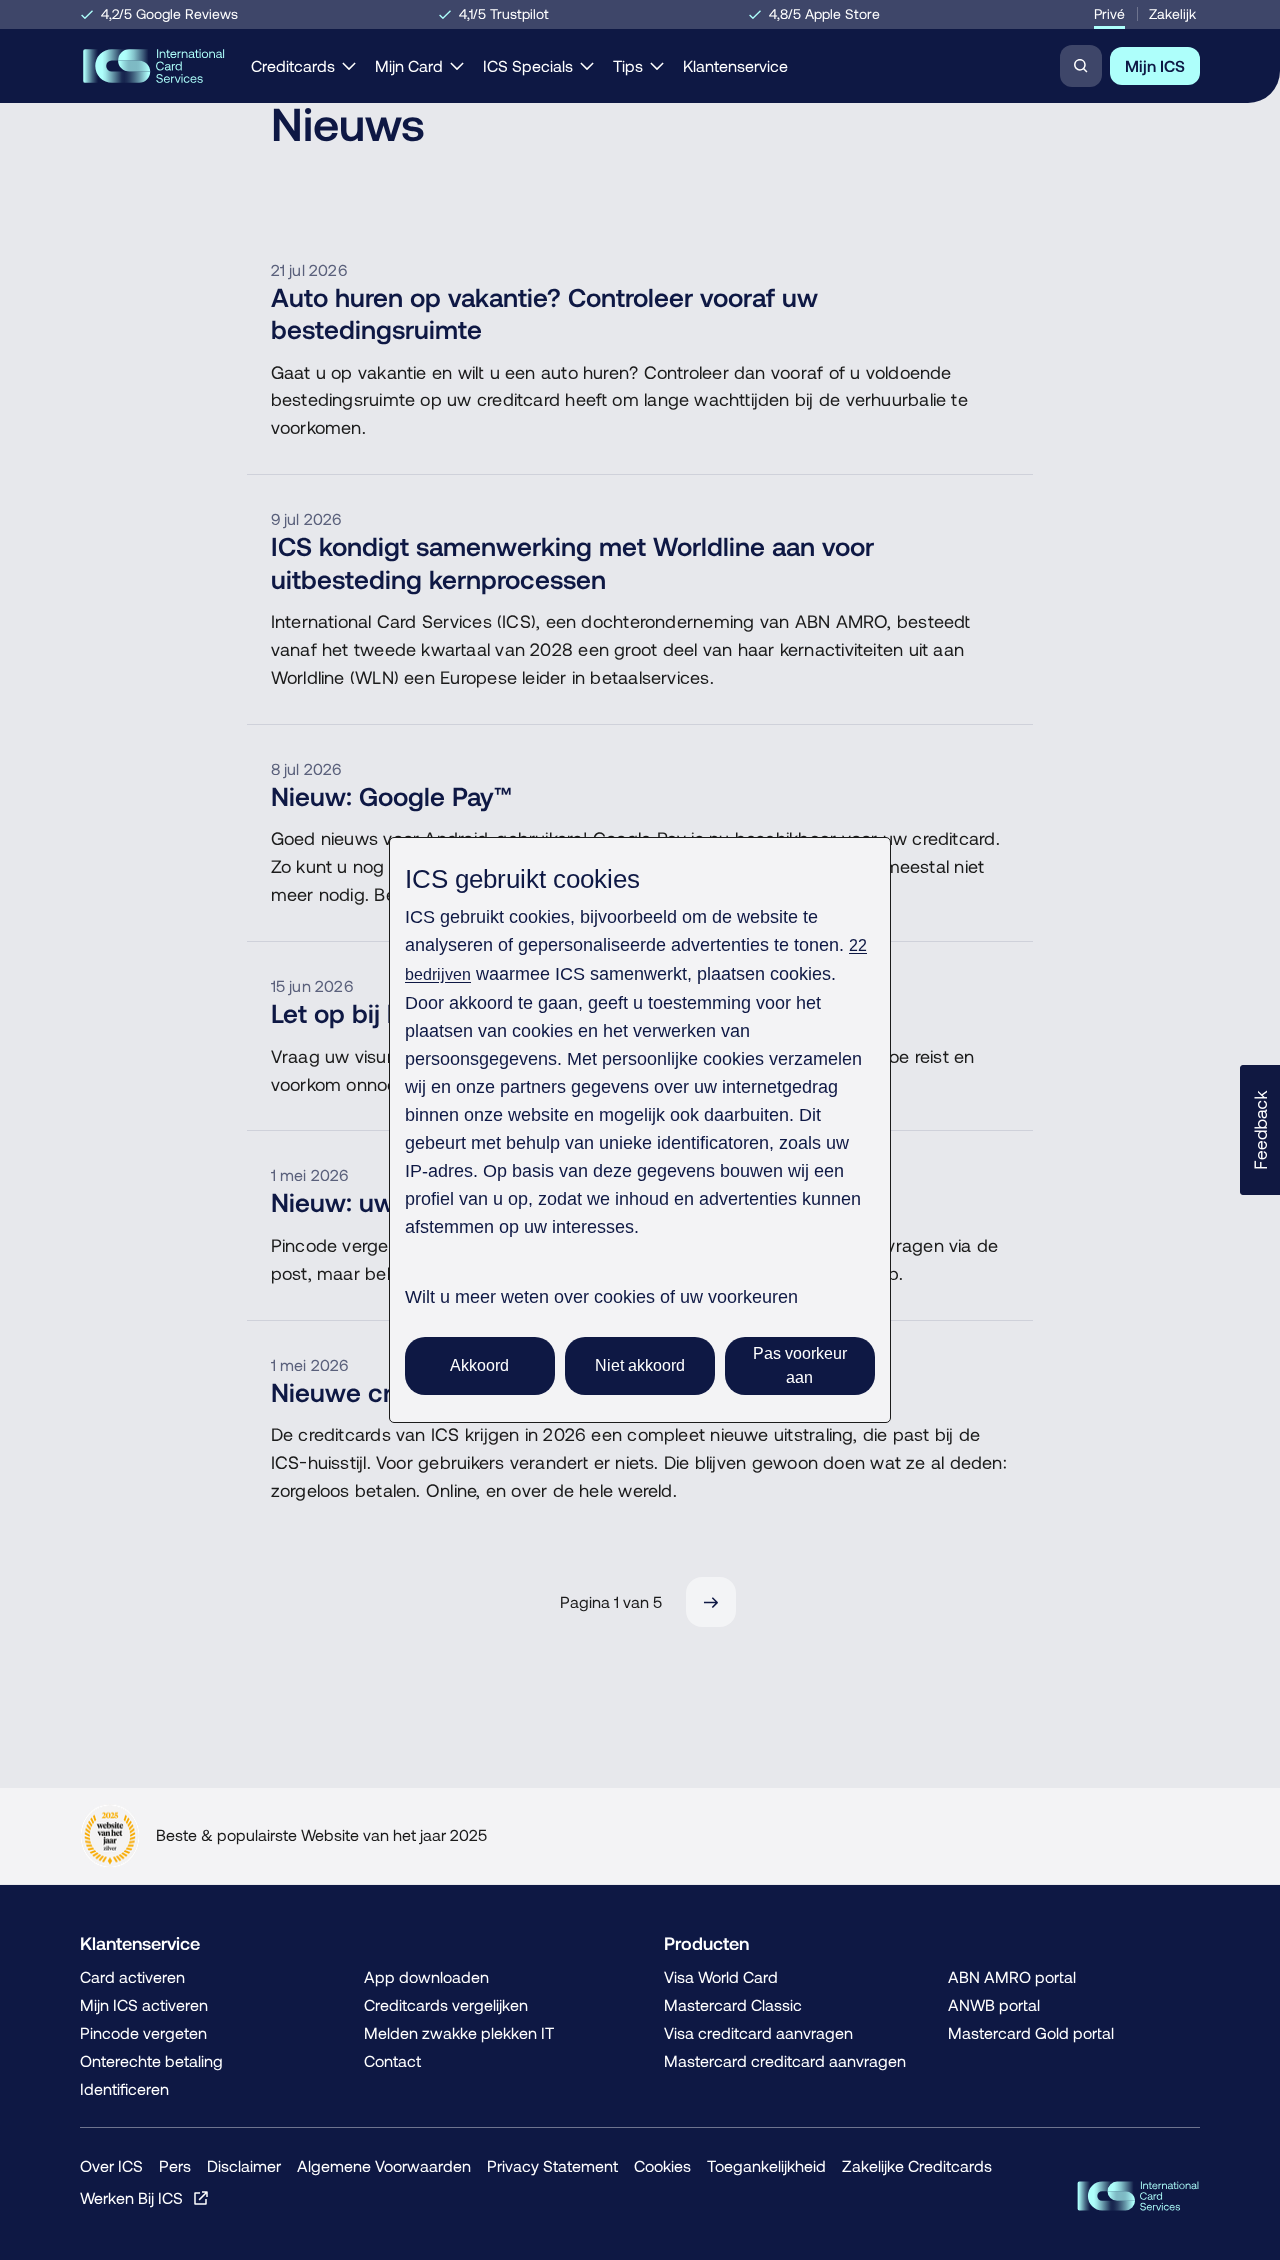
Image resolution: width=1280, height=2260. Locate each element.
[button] (1260, 1130)
